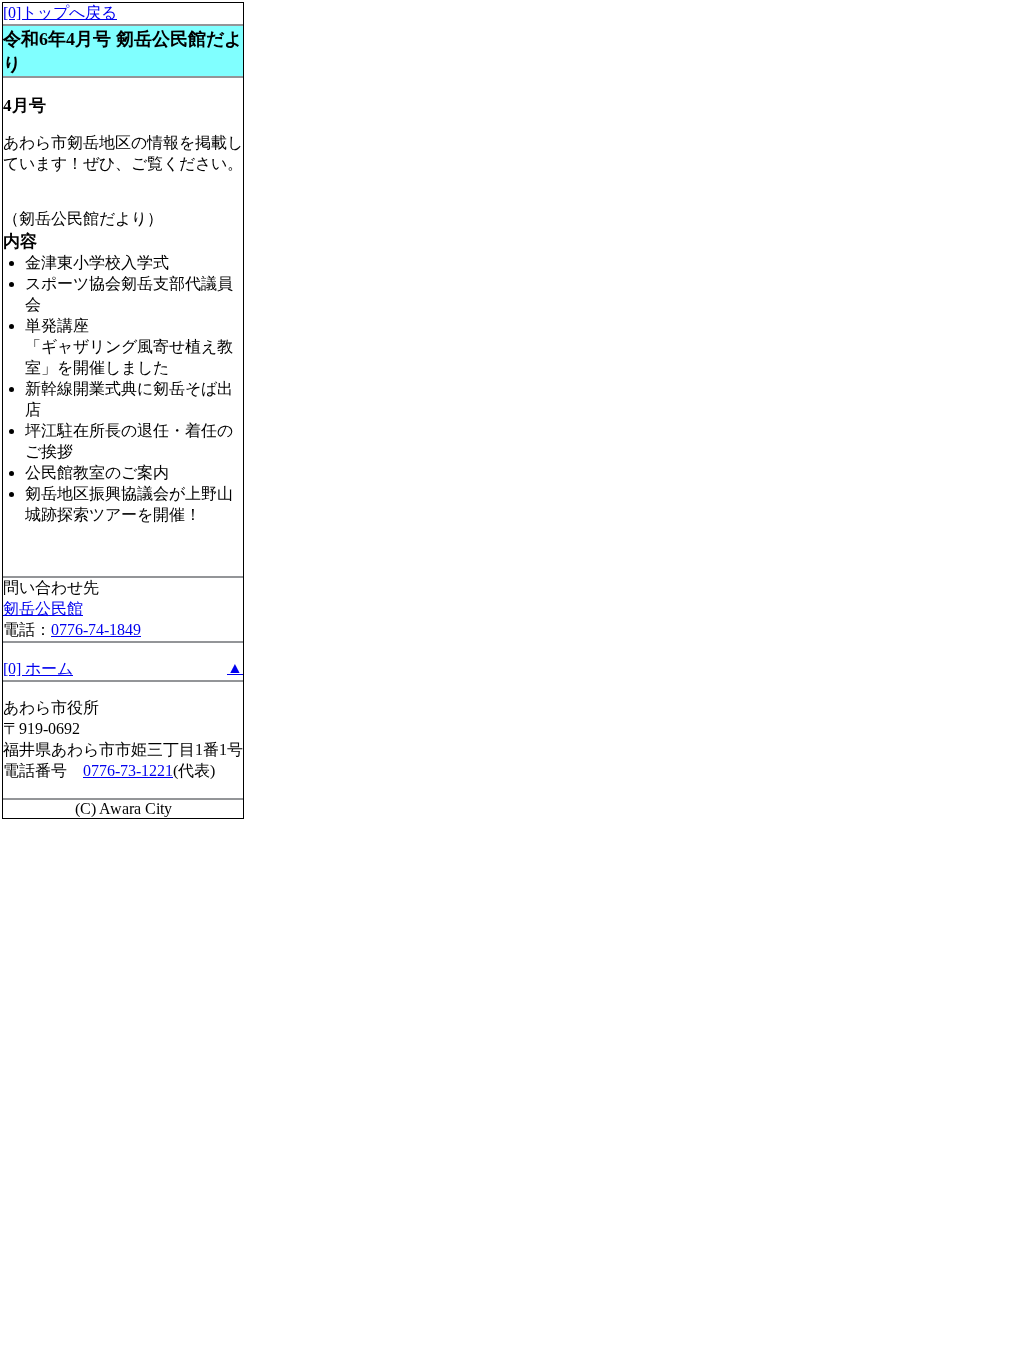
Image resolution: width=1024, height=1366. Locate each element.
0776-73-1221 (128, 770)
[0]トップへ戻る (60, 12)
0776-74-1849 (96, 629)
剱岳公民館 (43, 608)
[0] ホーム (38, 668)
